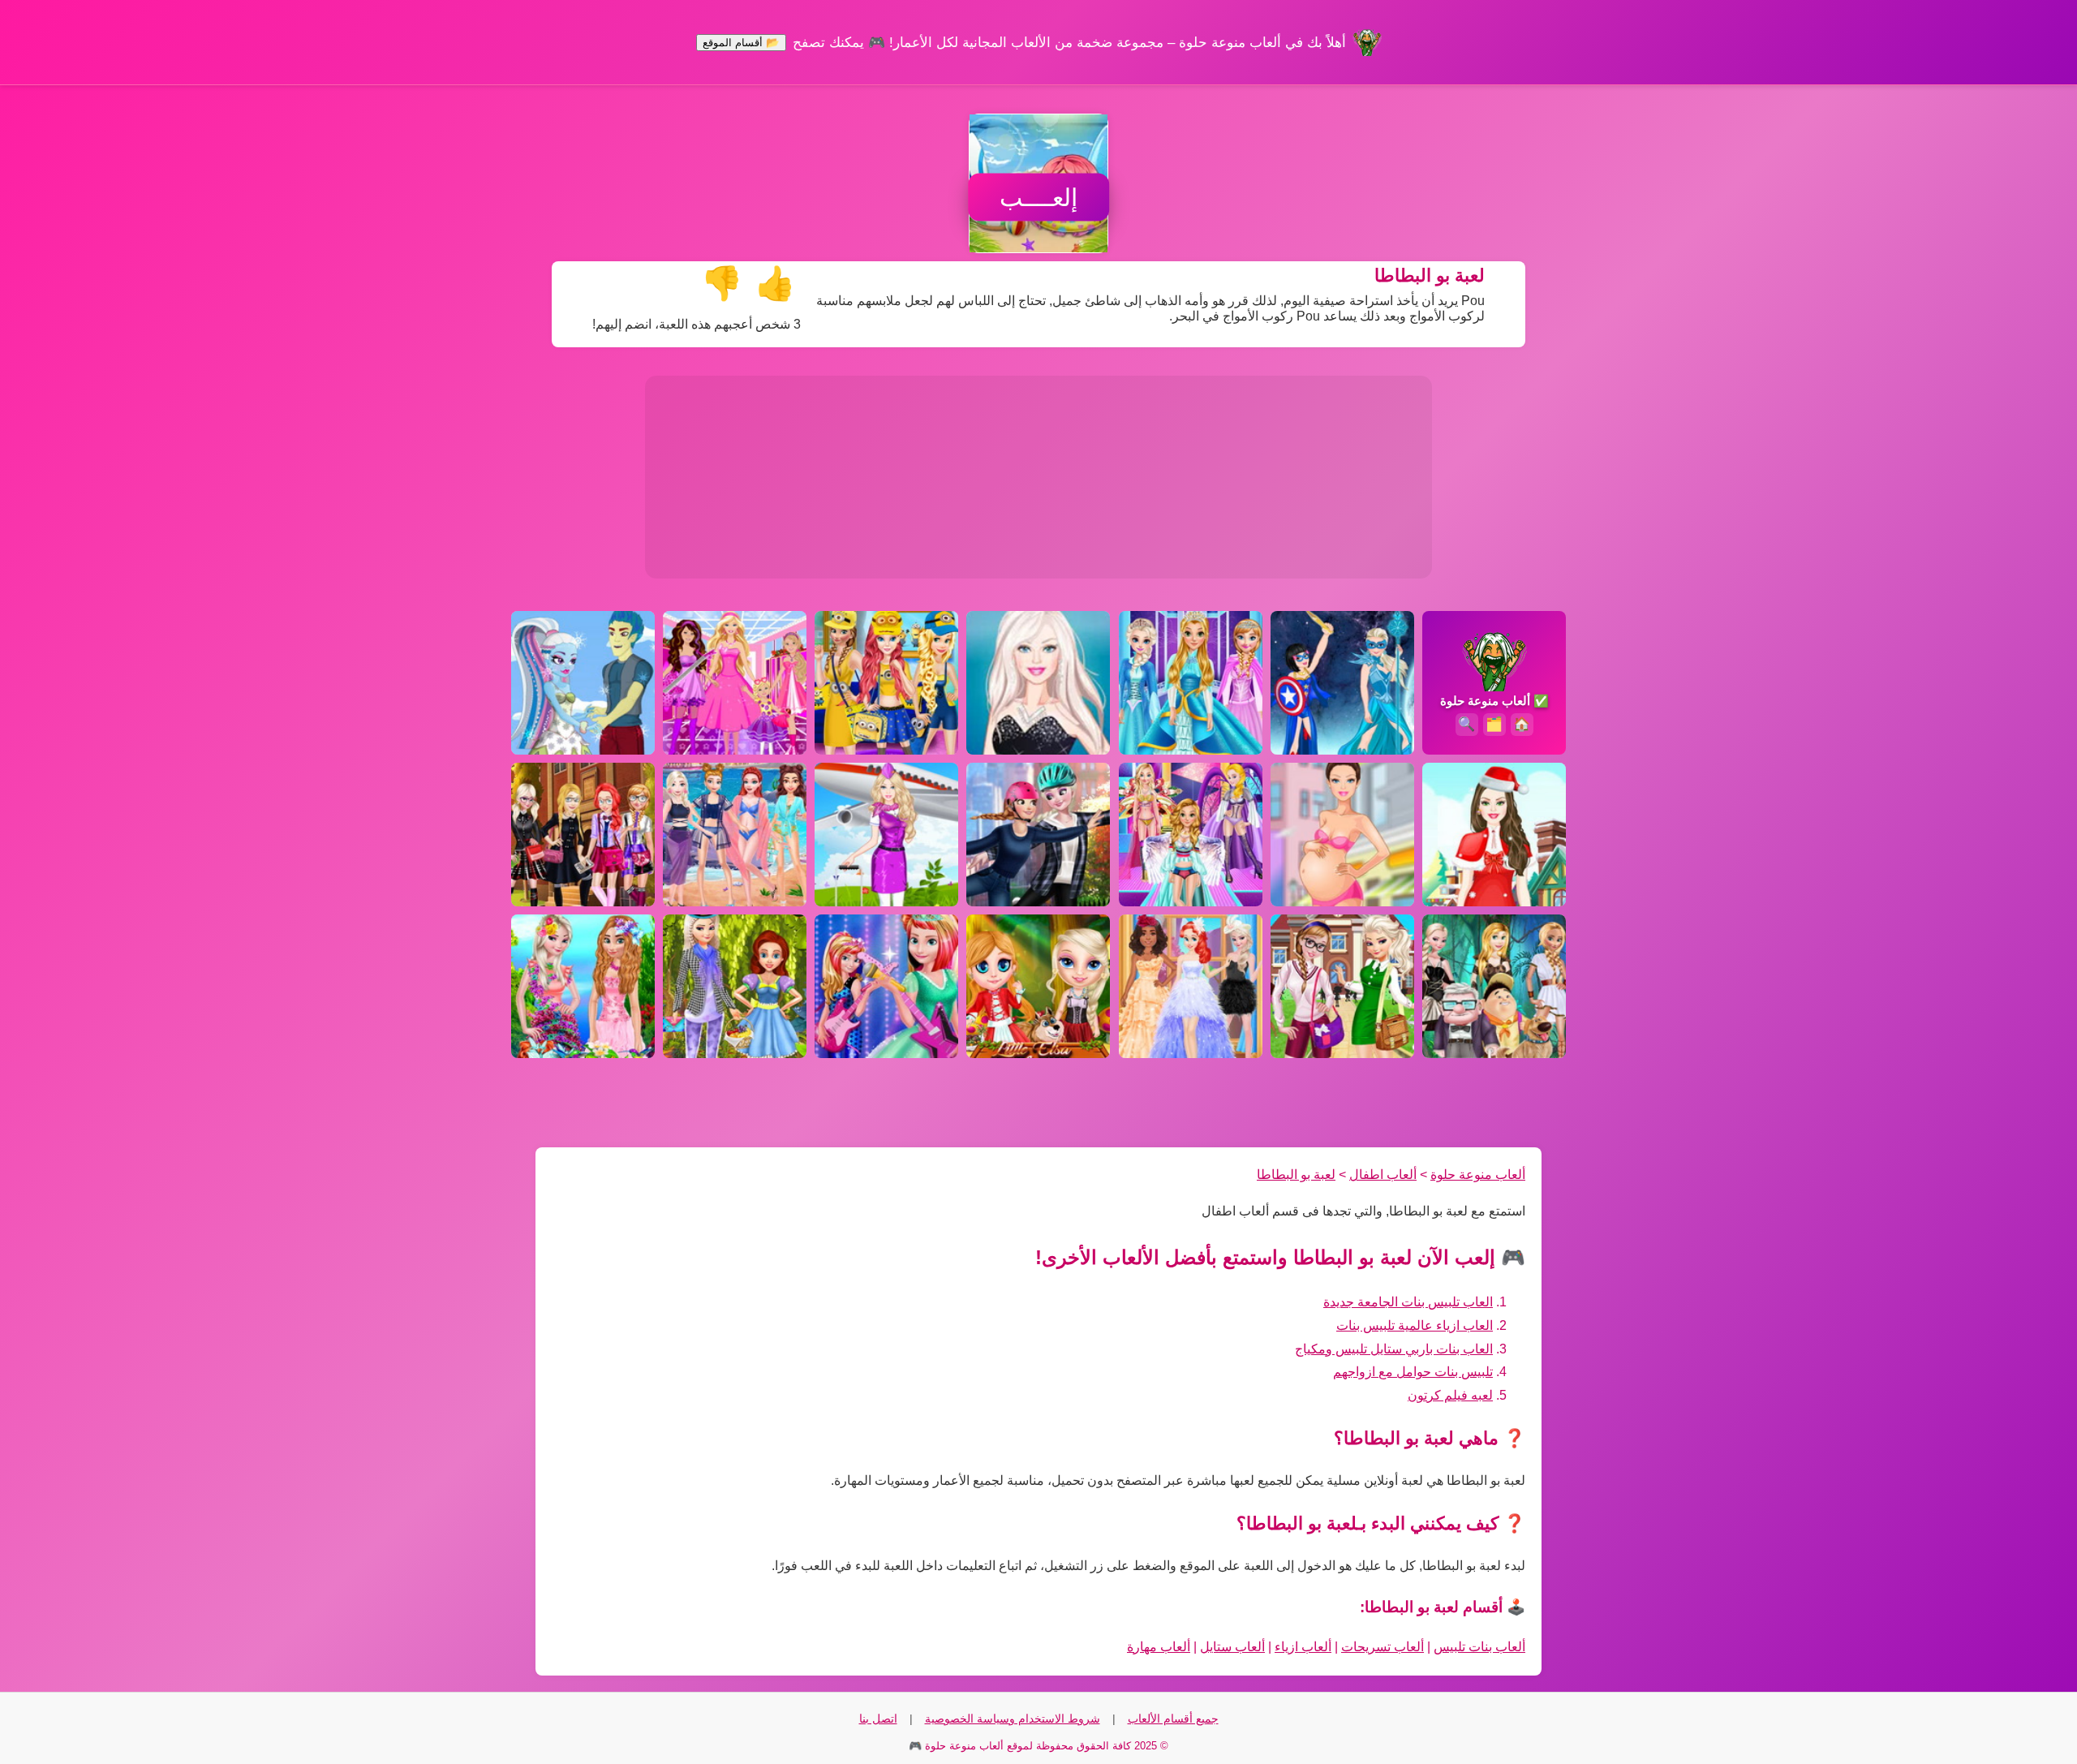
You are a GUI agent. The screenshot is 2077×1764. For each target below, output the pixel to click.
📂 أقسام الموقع (741, 43)
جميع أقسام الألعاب (1173, 1719)
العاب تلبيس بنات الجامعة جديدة (1408, 1302)
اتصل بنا (878, 1719)
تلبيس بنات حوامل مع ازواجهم (1413, 1372)
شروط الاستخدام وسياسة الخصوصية (1013, 1719)
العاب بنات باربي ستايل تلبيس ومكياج (1394, 1349)
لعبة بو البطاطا (1296, 1175)
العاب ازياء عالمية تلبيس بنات (1415, 1325)
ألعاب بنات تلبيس (1479, 1647)
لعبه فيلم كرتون (1450, 1395)
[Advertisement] (1038, 477)
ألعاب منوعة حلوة (1478, 1175)
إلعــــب (1038, 198)
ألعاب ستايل (1232, 1647)
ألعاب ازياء (1303, 1647)
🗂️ (1494, 724)
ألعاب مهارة (1159, 1647)
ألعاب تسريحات (1383, 1647)
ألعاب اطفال (1383, 1175)
